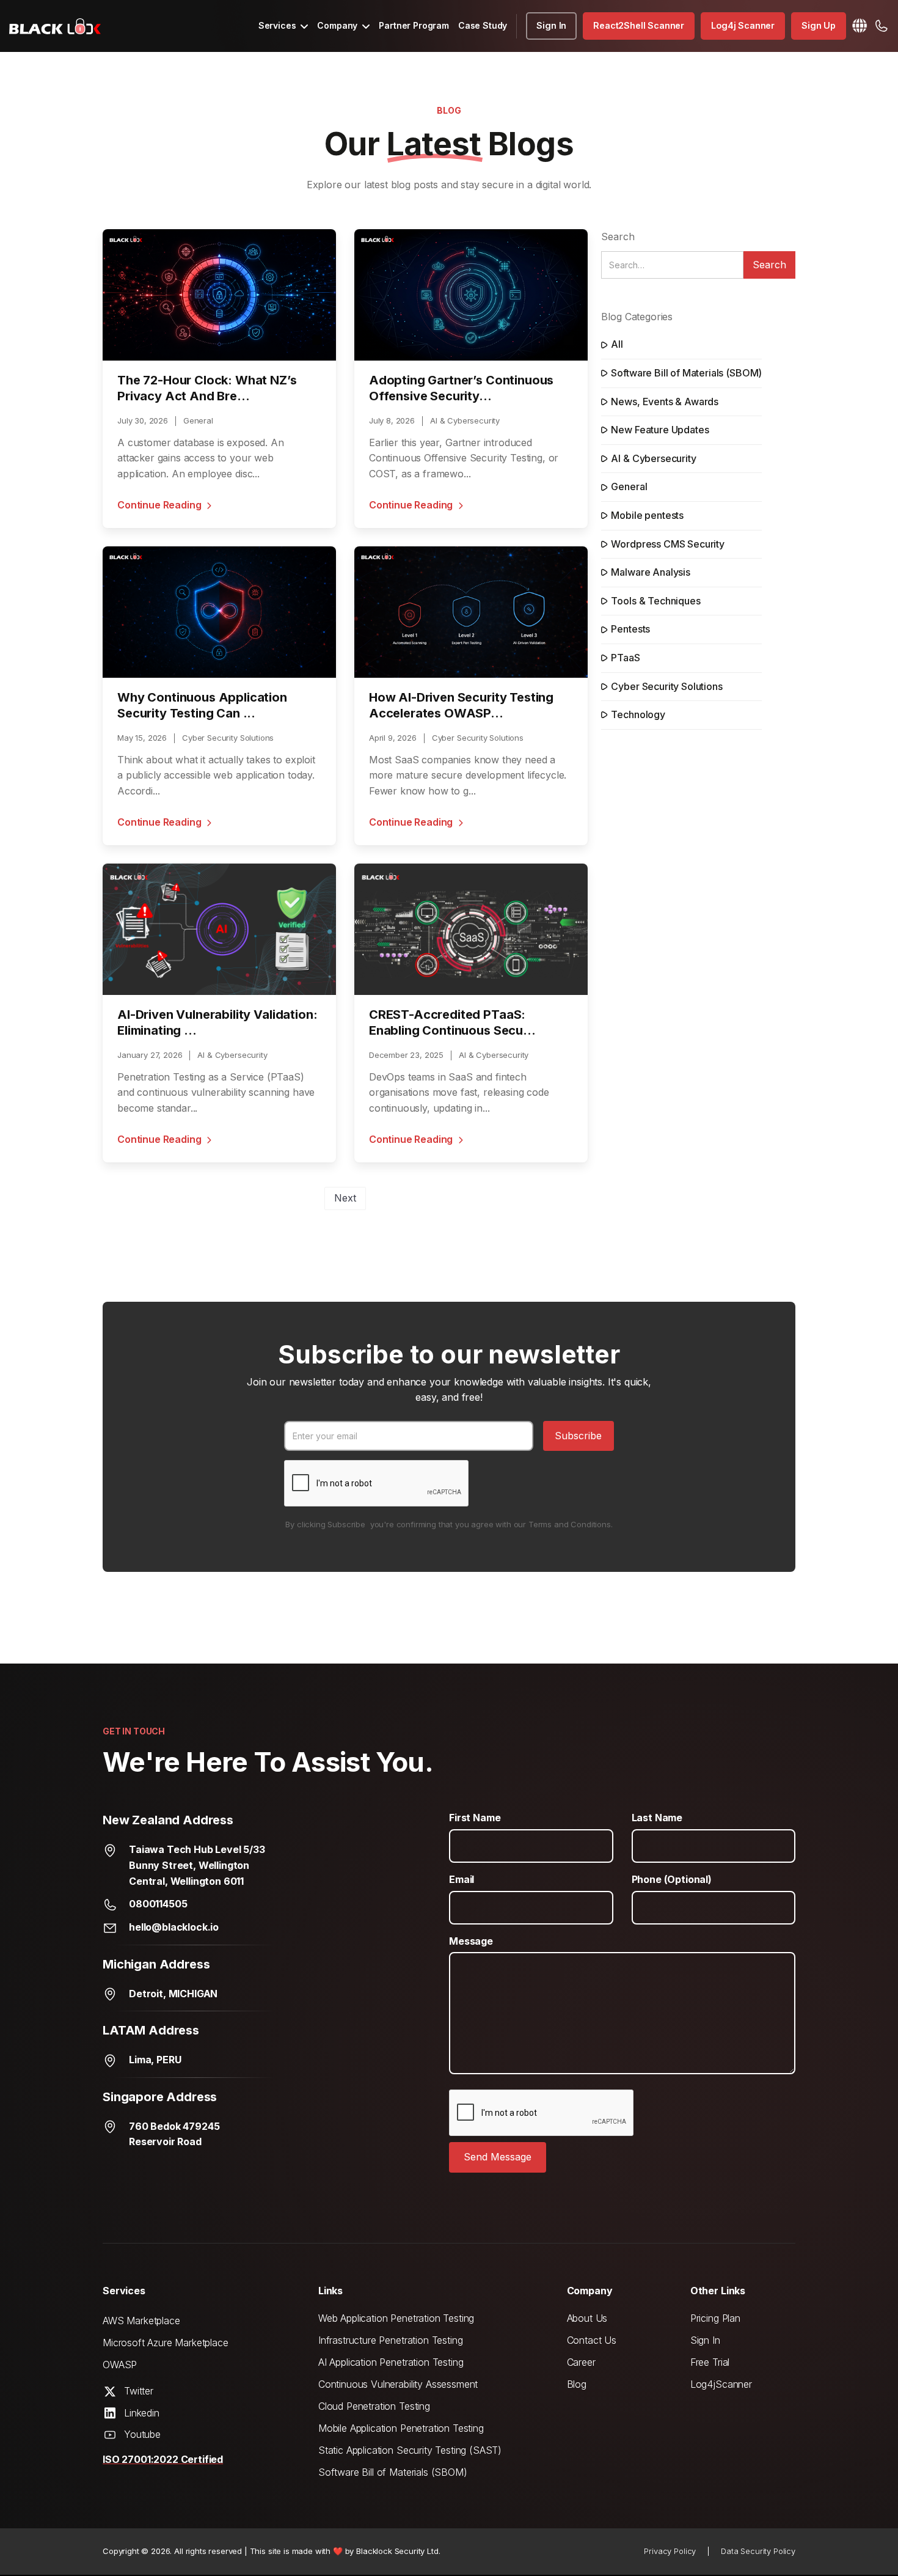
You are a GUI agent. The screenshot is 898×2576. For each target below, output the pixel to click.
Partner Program (414, 25)
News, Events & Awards (665, 402)
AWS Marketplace (141, 2321)
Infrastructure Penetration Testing (391, 2340)
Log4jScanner (721, 2384)
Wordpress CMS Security (667, 544)
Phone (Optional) (672, 1879)
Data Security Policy (758, 2551)
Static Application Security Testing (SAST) (410, 2450)
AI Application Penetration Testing (391, 2362)
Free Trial (710, 2362)
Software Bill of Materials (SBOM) (686, 373)
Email (462, 1879)
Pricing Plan (715, 2318)
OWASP (120, 2365)
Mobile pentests (647, 515)
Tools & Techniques (655, 601)
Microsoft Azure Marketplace (166, 2343)
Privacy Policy (670, 2551)
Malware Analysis (650, 572)
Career (581, 2362)
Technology (638, 714)
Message (471, 1941)
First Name (475, 1818)
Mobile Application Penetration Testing (401, 2428)
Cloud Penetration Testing (374, 2406)
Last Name (657, 1818)
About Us (587, 2318)
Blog (577, 2384)
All (617, 344)
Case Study (483, 25)
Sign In (551, 25)
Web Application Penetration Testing (396, 2318)
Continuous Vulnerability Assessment (398, 2384)
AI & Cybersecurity (653, 458)
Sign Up (819, 25)
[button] (283, 26)
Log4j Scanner (743, 25)
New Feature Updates (660, 430)
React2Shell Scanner (639, 25)
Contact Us (592, 2340)
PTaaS (625, 658)
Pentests (630, 629)
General (629, 486)
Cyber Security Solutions (666, 686)
